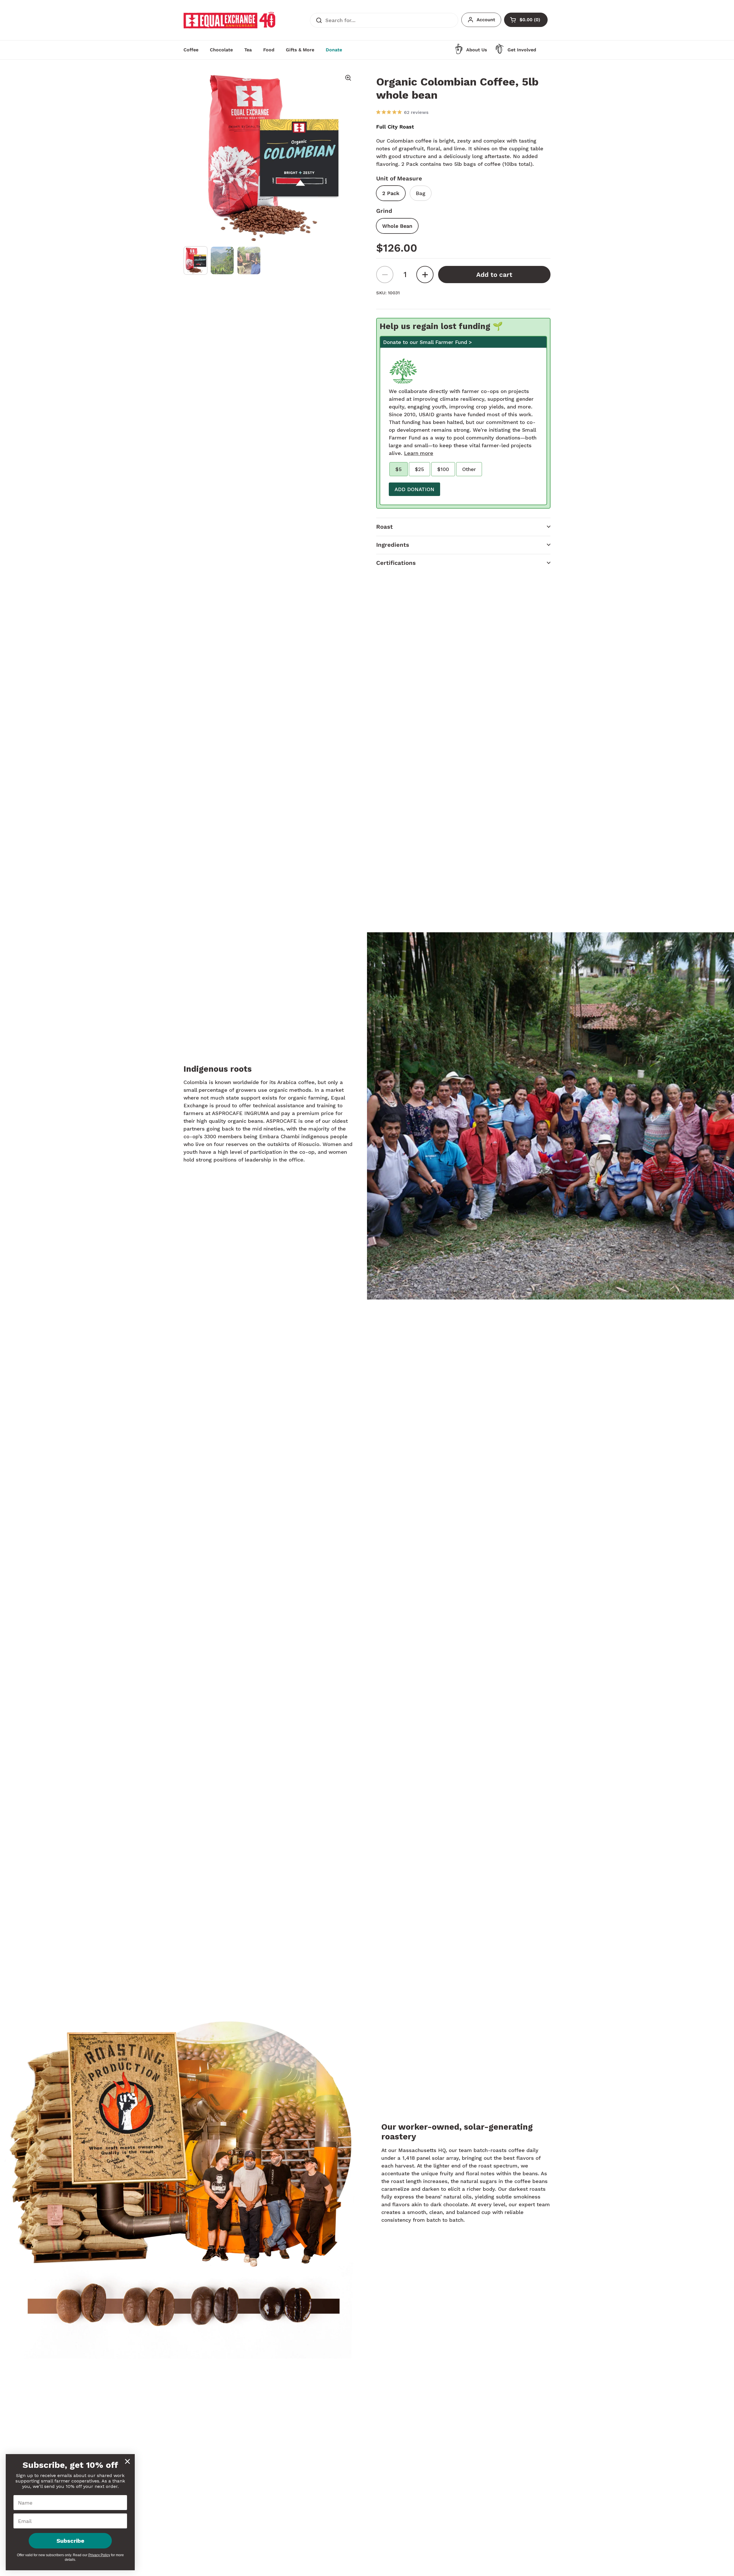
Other (469, 469)
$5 (399, 469)
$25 (419, 469)
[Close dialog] (127, 2461)
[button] (463, 527)
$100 (443, 469)
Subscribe (70, 2541)
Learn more (419, 453)
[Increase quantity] (425, 275)
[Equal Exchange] (229, 20)
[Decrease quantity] (385, 275)
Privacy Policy (99, 2555)
